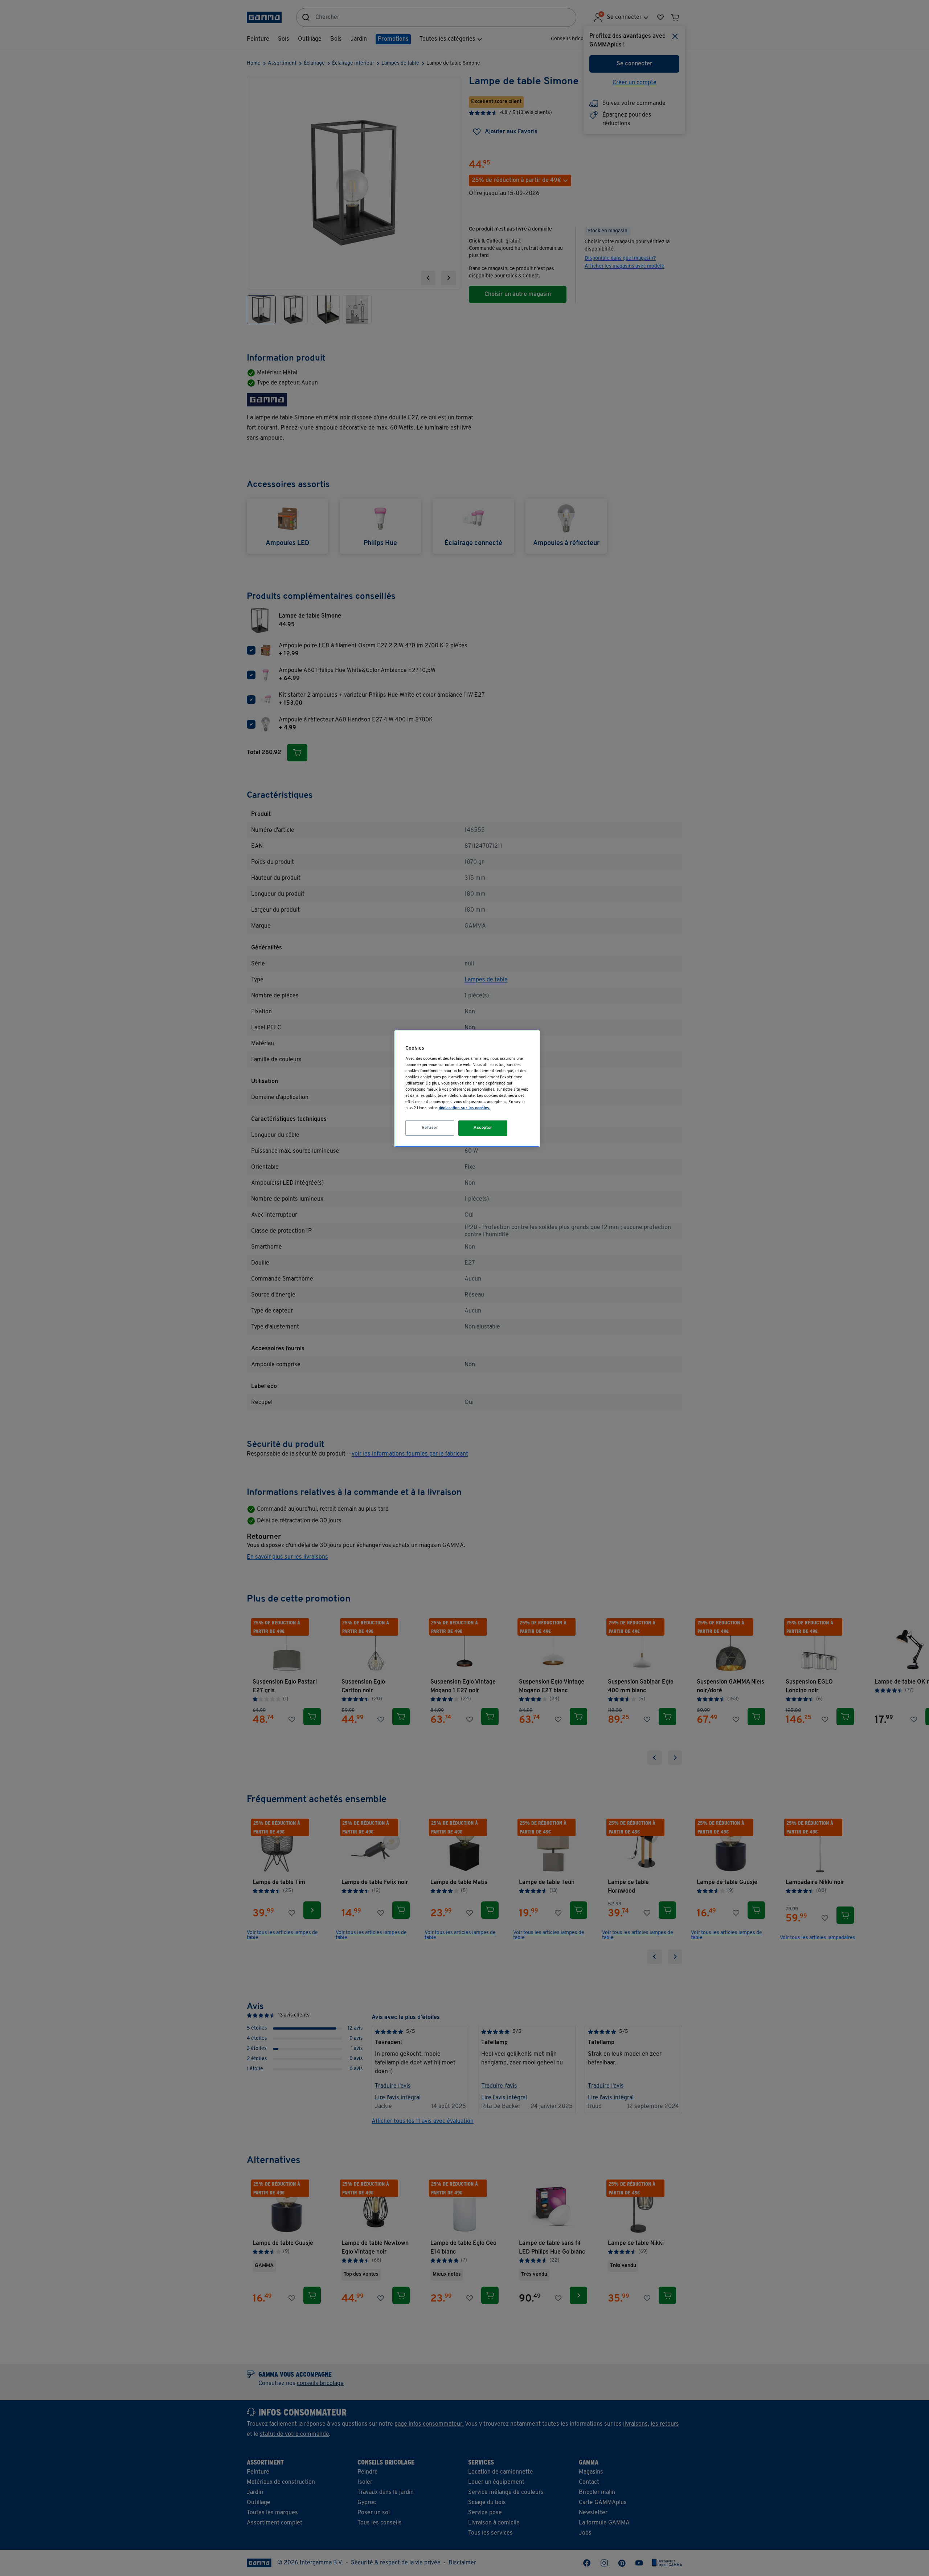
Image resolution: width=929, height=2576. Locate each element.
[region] (467, 1089)
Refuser (430, 1128)
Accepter (483, 1128)
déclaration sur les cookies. (464, 1108)
